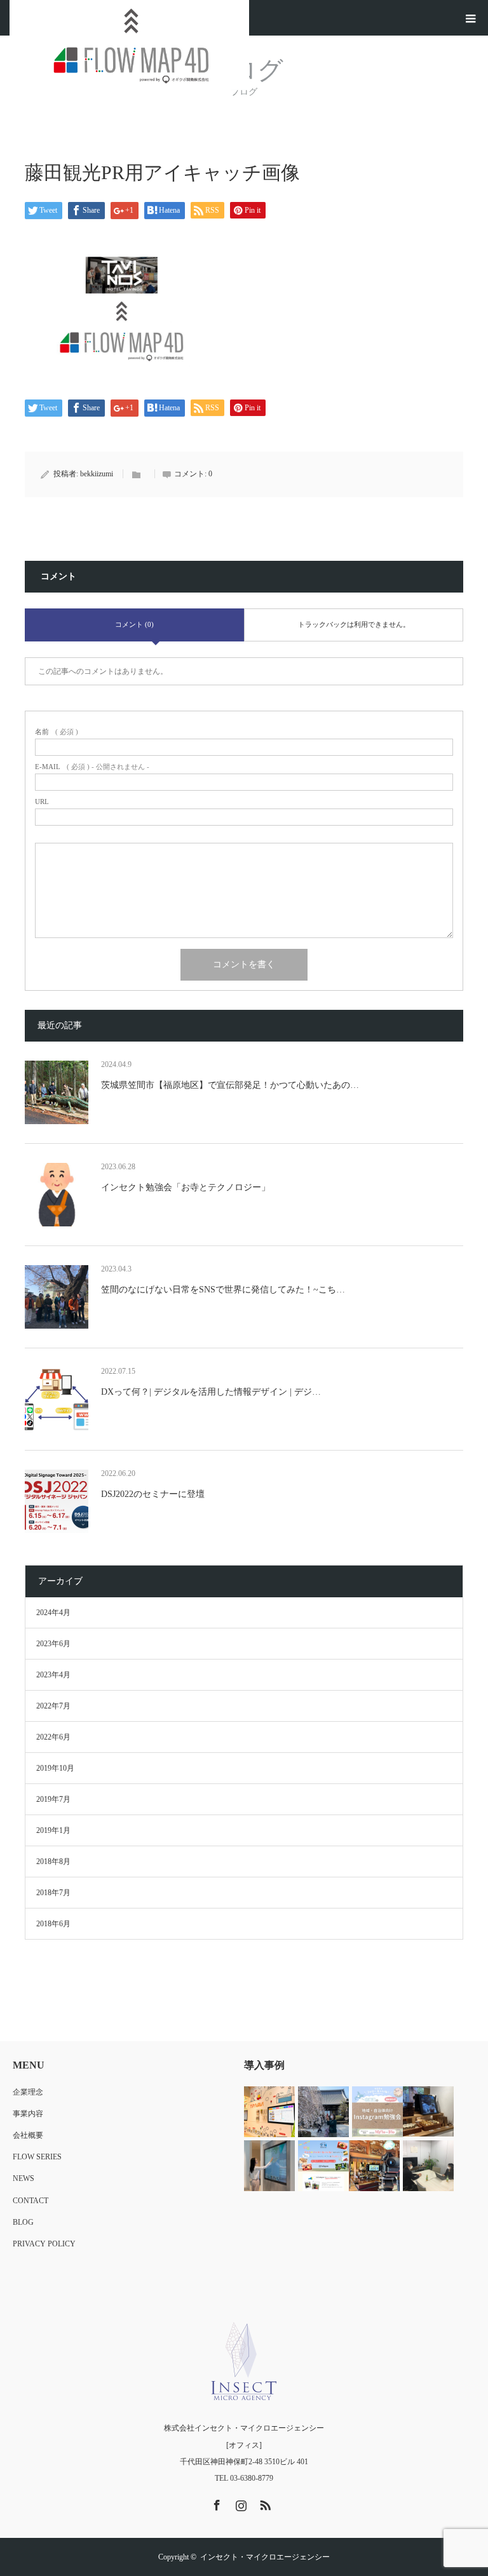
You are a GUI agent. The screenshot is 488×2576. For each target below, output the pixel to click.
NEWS (24, 2178)
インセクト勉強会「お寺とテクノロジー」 (186, 1187)
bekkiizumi (97, 474)
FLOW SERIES (37, 2157)
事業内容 (28, 2114)
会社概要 (28, 2135)
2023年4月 (53, 1675)
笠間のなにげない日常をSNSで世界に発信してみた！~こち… (223, 1290)
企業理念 (28, 2092)
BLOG (23, 2222)
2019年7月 (53, 1799)
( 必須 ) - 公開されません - (92, 767)
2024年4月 (53, 1613)
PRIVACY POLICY (44, 2244)
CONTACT (30, 2201)
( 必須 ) (57, 732)
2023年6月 (53, 1644)
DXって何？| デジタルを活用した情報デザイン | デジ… (211, 1392)
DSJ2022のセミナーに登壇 (153, 1494)
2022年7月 (53, 1706)
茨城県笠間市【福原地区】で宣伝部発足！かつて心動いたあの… (230, 1085)
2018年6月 (53, 1924)
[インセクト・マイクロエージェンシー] (244, 2361)
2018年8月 (53, 1862)
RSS (264, 2503)
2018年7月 (53, 1893)
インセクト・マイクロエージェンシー (265, 2557)
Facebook (215, 2503)
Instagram (240, 2503)
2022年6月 (53, 1737)
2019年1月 (53, 1830)
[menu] (470, 18)
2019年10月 (55, 1768)
